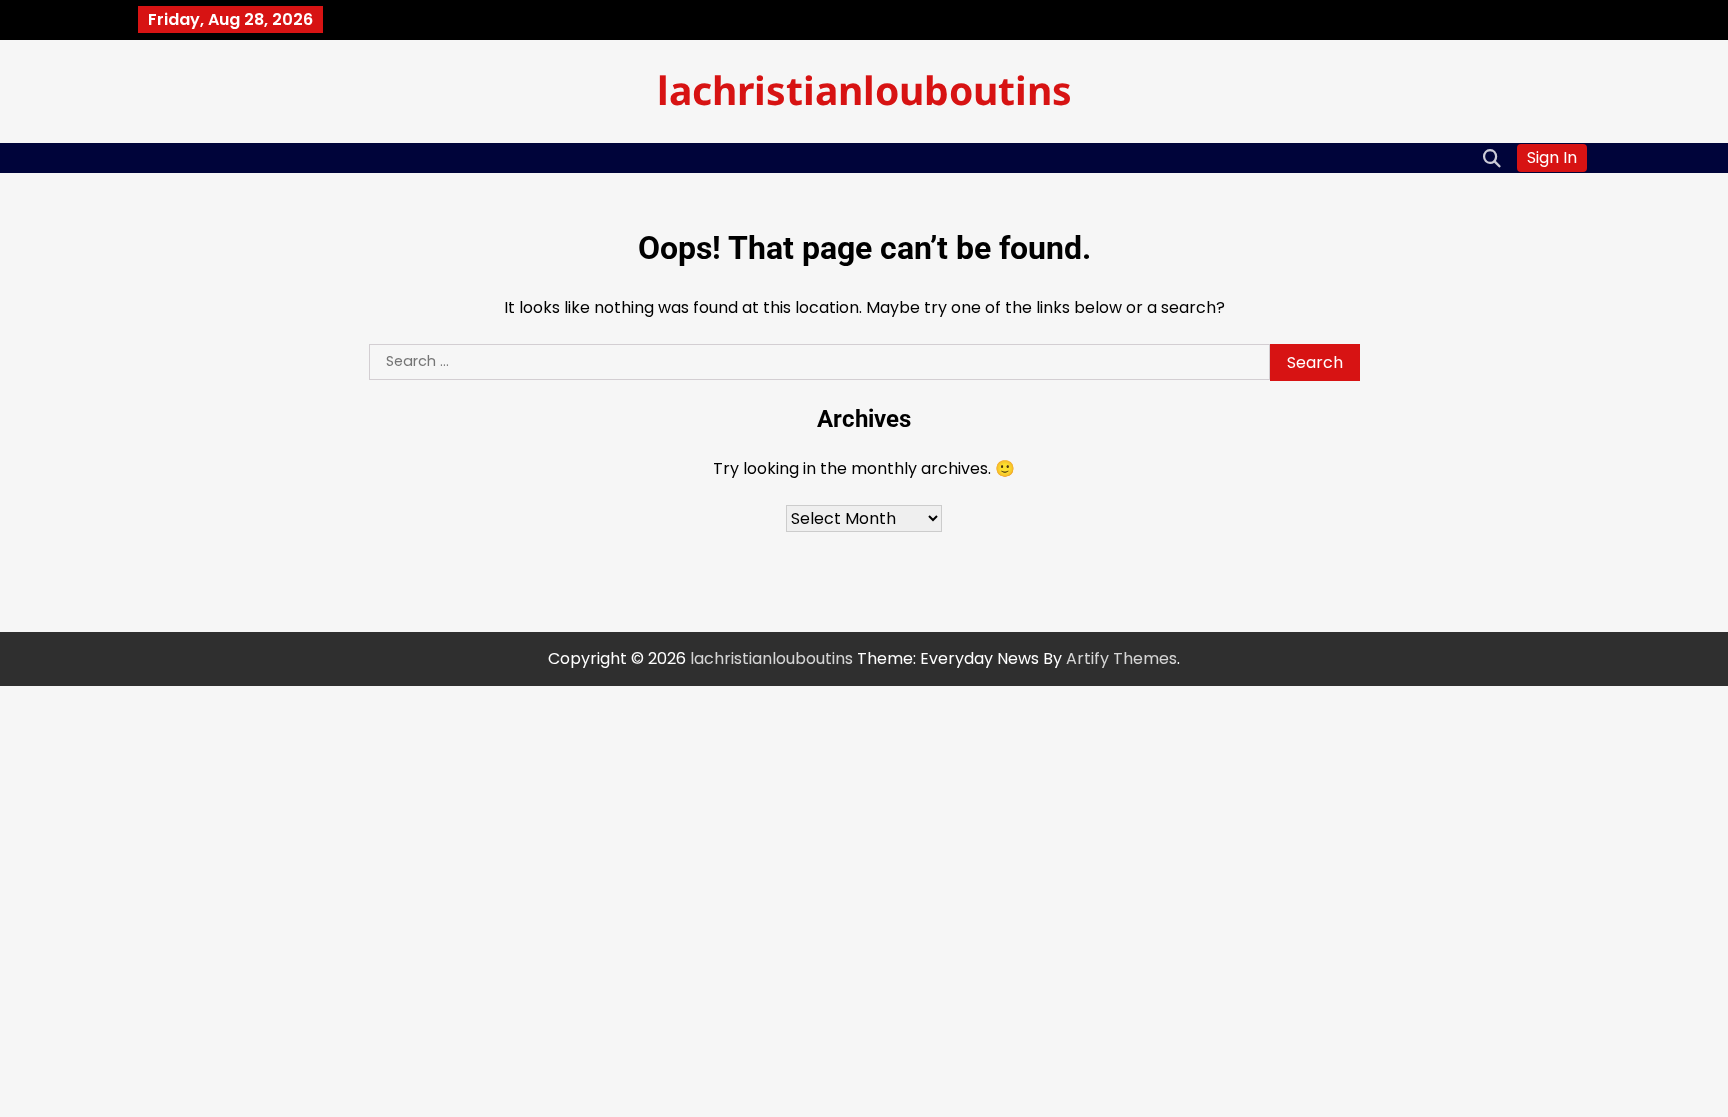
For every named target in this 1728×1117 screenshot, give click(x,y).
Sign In (1552, 157)
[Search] (1492, 158)
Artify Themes (1121, 658)
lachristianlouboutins (864, 89)
